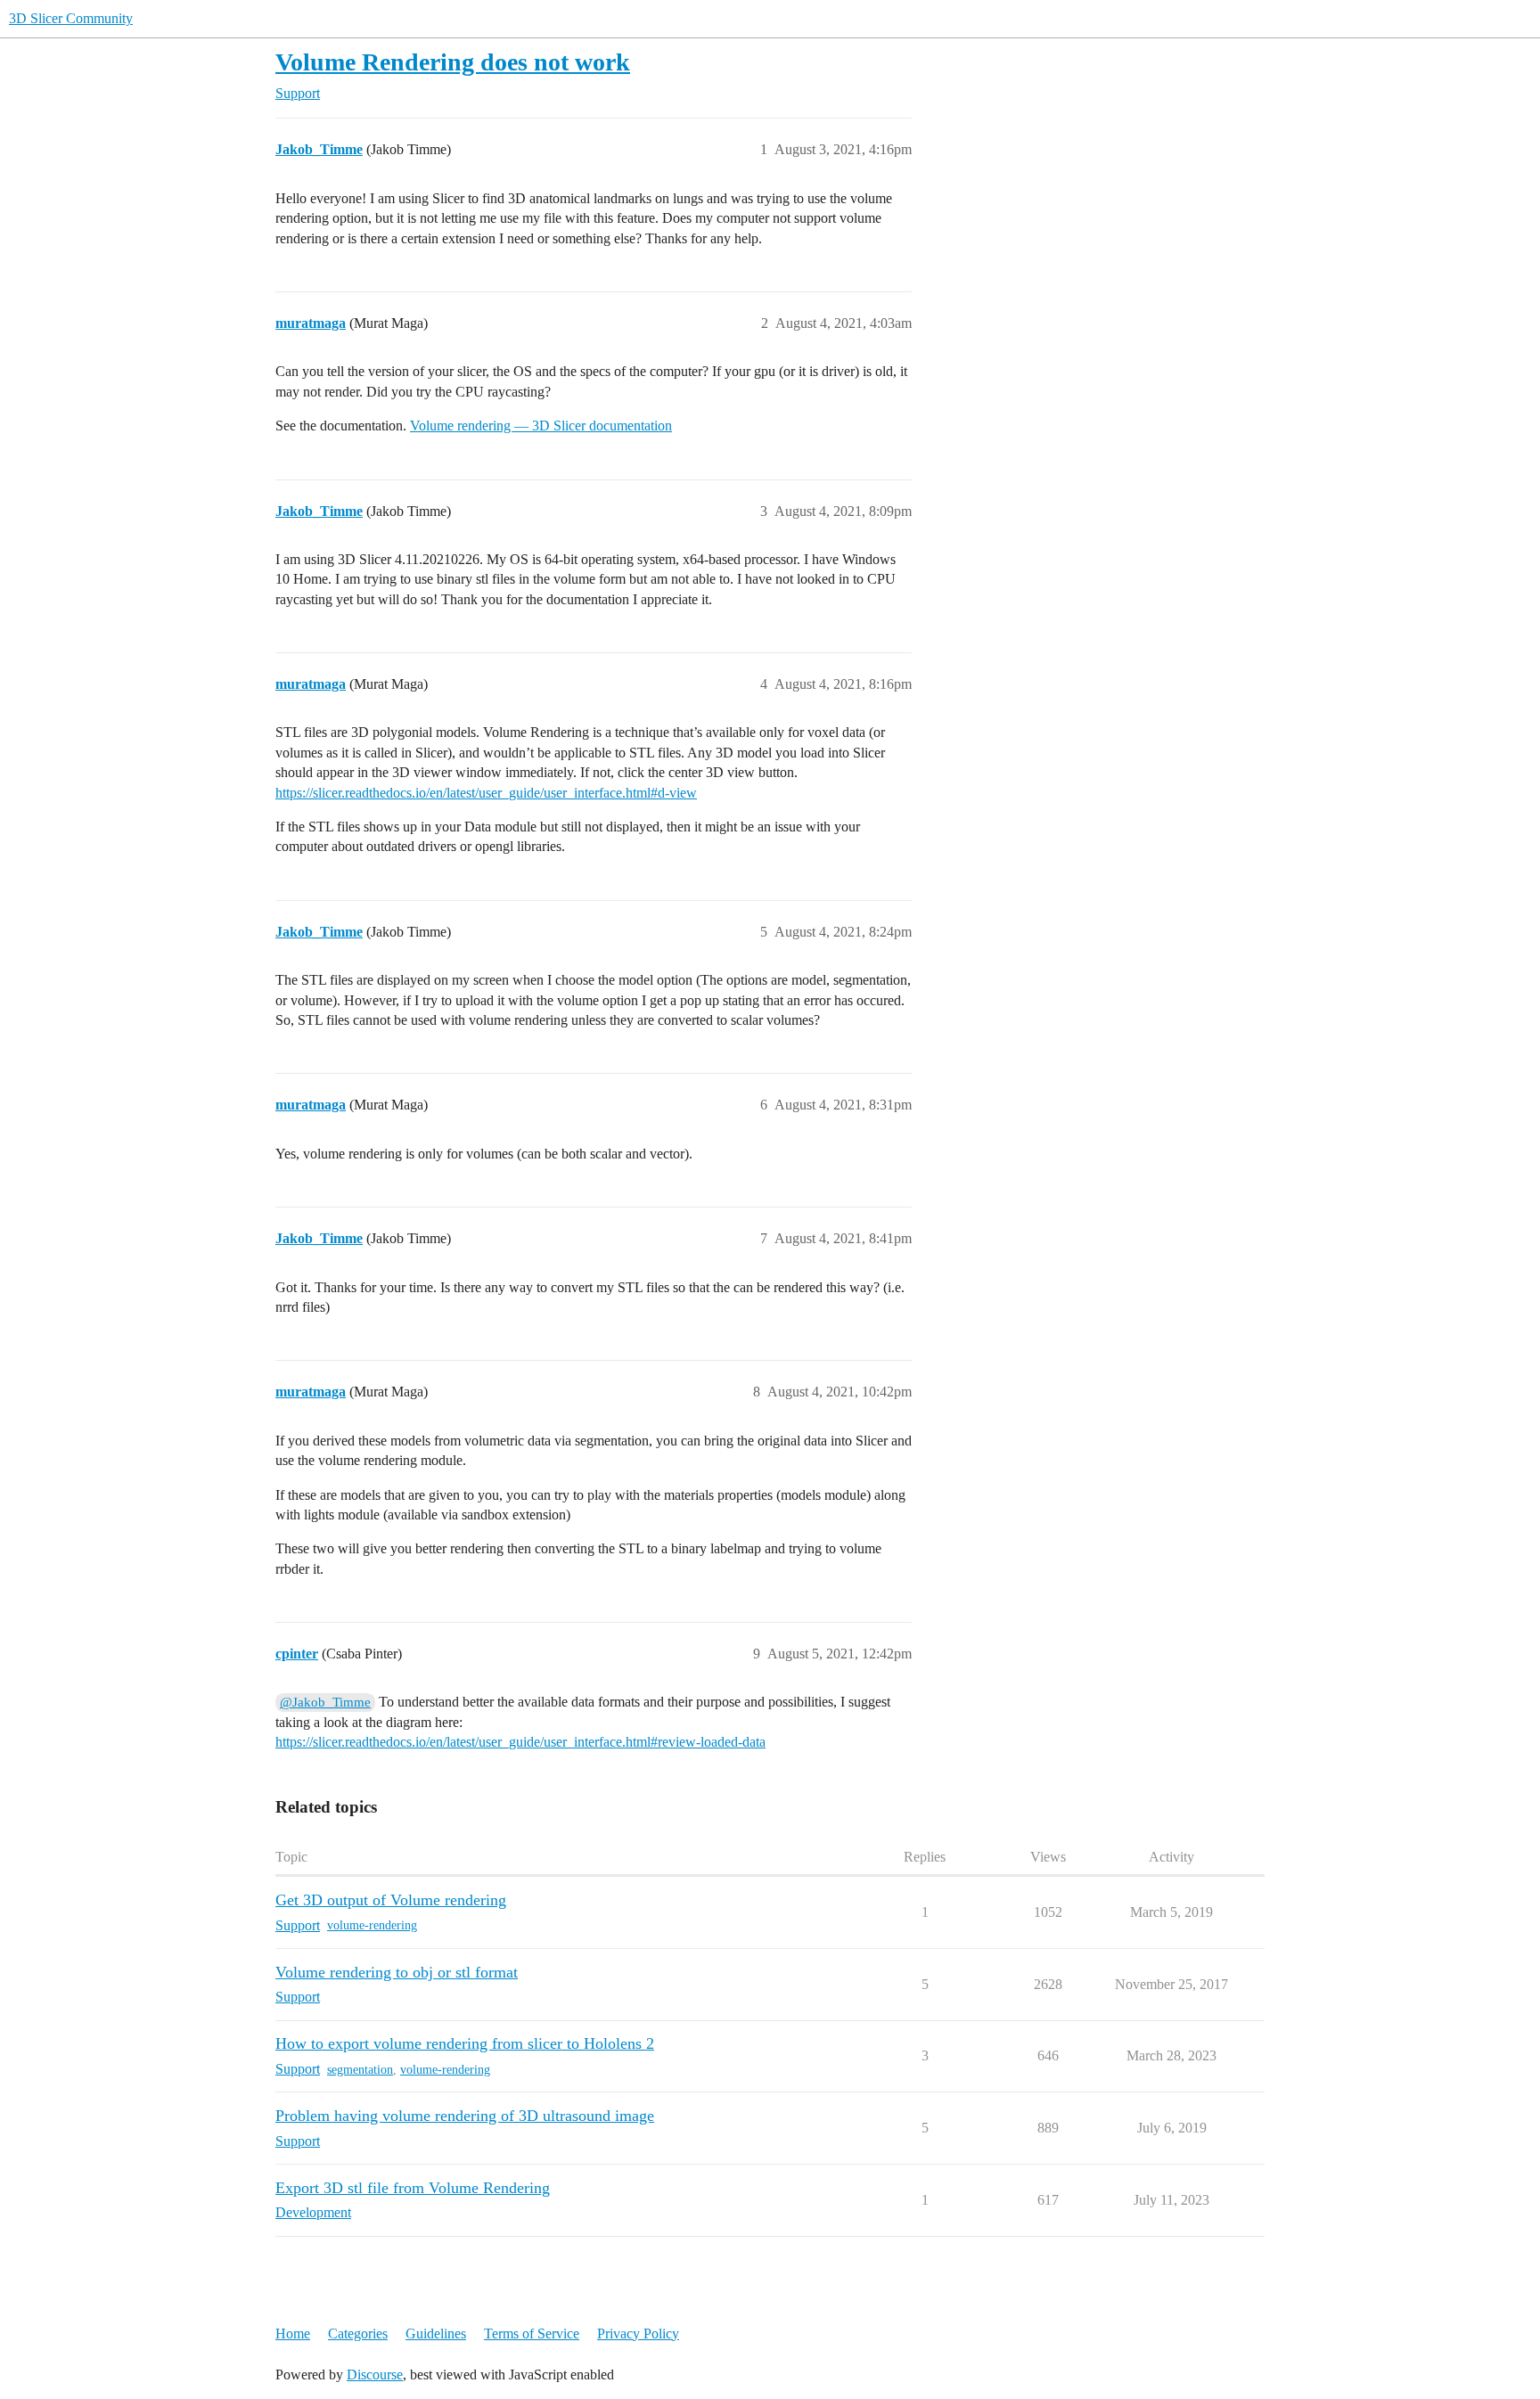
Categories (358, 2333)
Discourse (375, 2374)
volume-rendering (372, 1925)
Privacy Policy (638, 2333)
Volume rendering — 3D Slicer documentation (541, 426)
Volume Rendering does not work (453, 62)
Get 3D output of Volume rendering (391, 1900)
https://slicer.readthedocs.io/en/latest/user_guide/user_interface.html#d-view (486, 793)
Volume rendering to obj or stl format (397, 1972)
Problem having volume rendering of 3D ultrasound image (465, 2116)
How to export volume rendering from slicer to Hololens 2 (465, 2043)
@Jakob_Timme (325, 1702)
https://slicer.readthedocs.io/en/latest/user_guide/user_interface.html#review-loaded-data (520, 1742)
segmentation (360, 2070)
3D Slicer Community (71, 18)
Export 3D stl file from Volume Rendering (413, 2188)
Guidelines (436, 2333)
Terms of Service (532, 2333)
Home (293, 2333)
